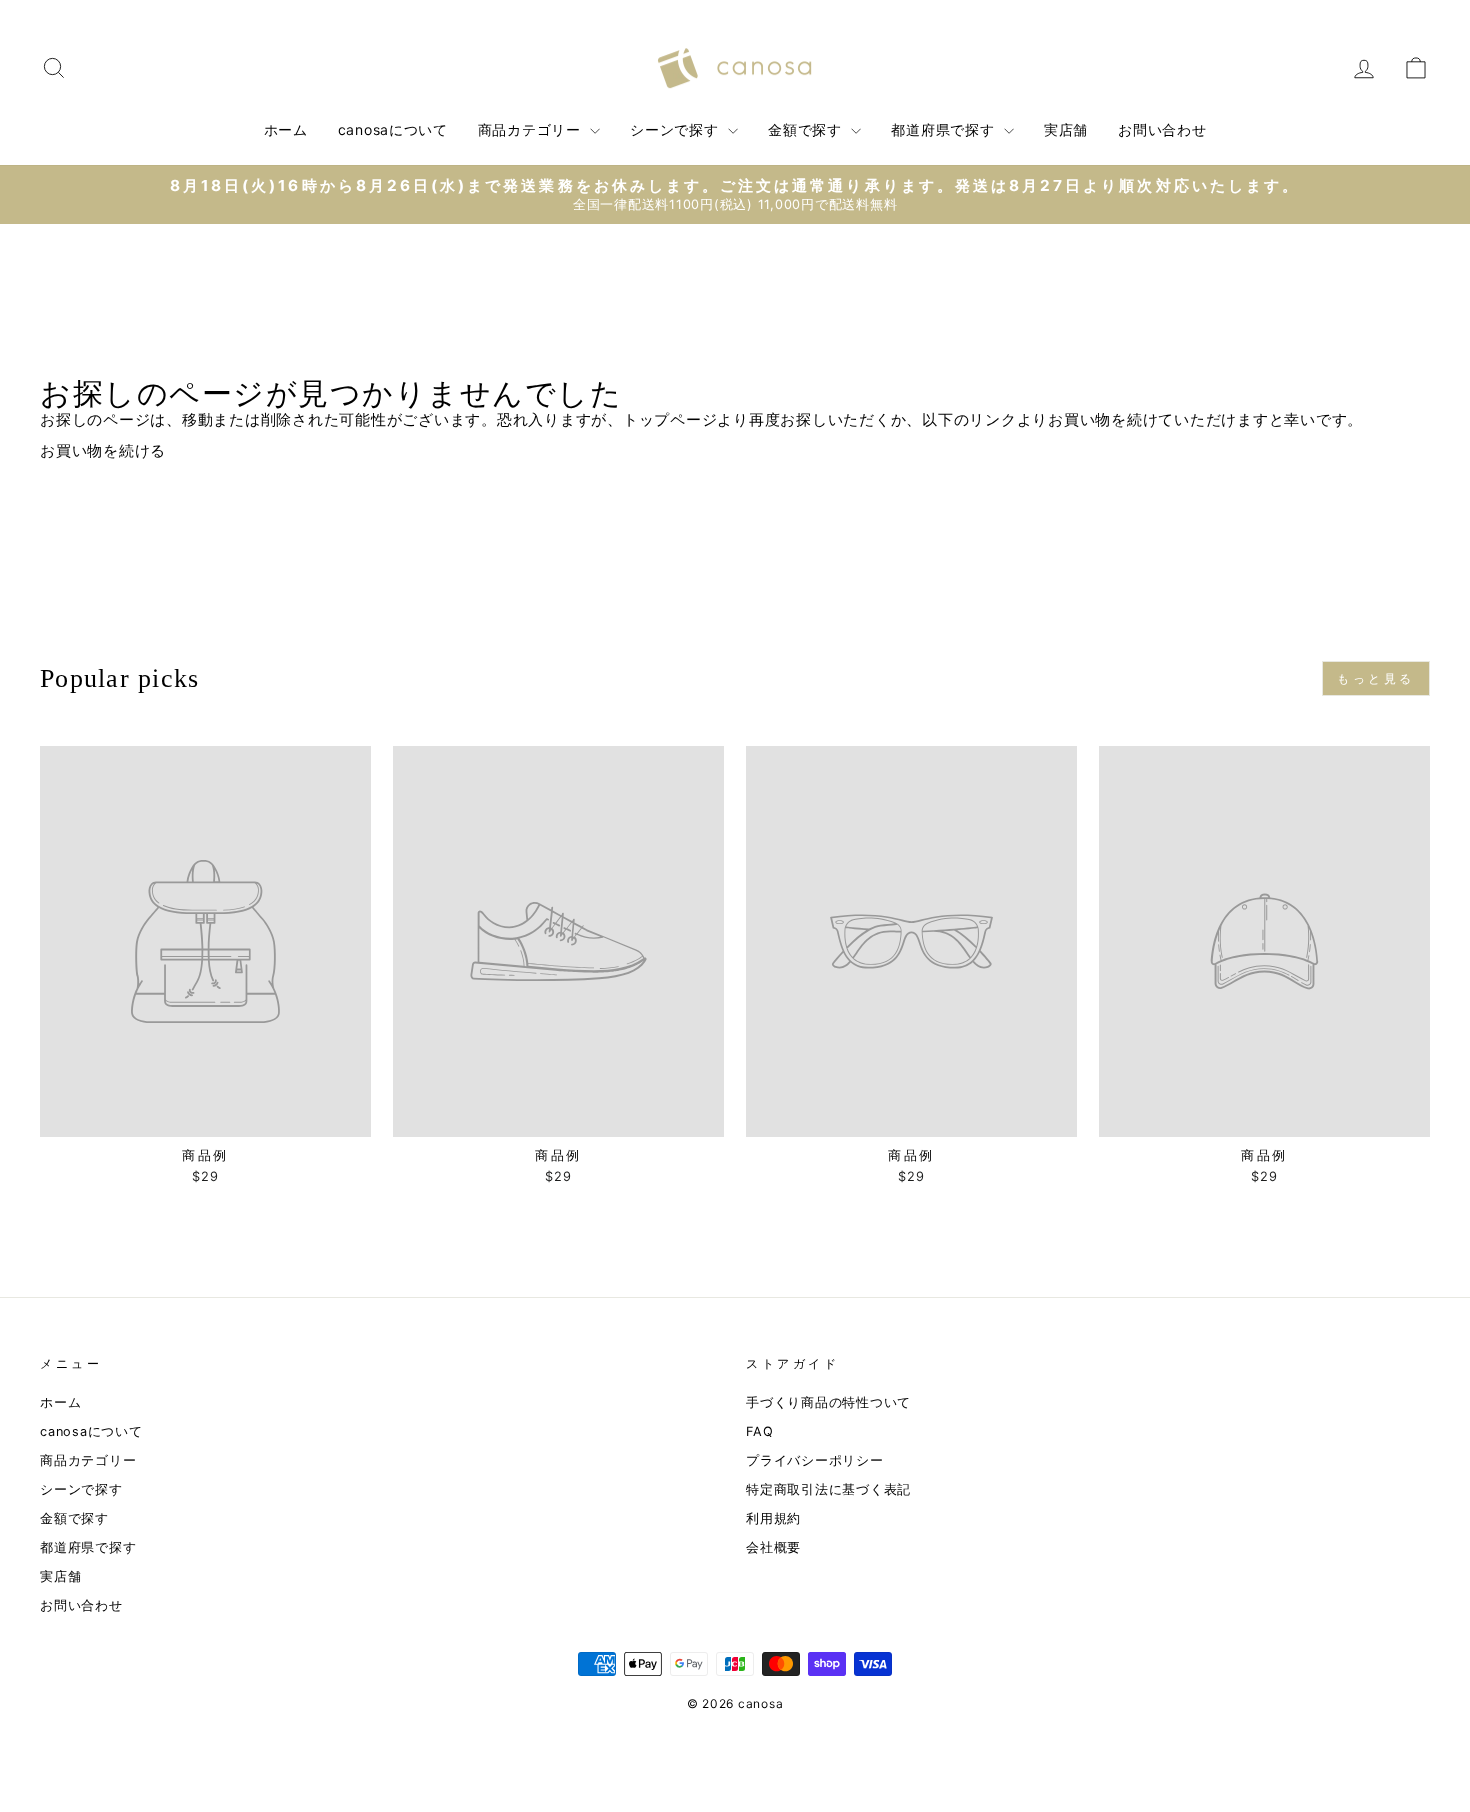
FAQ (759, 1431)
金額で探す (807, 129)
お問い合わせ (1162, 129)
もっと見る (1376, 678)
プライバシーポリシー (815, 1460)
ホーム (286, 129)
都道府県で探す (945, 129)
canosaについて (393, 129)
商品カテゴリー (532, 129)
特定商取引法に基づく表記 (828, 1489)
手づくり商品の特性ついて (828, 1402)
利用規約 (773, 1518)
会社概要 (773, 1547)
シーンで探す (676, 129)
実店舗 (1066, 129)
